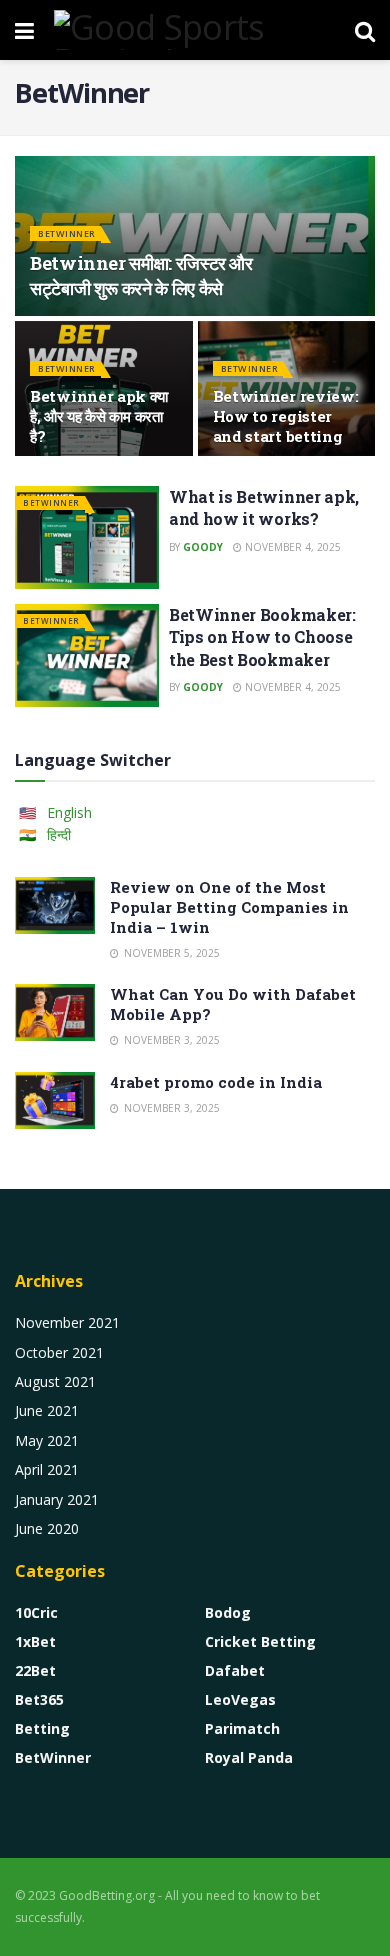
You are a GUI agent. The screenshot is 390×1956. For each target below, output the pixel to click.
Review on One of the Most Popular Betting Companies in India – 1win (229, 907)
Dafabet (235, 1670)
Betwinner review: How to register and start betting (286, 416)
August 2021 (55, 1381)
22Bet (35, 1670)
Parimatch (242, 1728)
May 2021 (47, 1440)
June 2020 (47, 1528)
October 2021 (59, 1352)
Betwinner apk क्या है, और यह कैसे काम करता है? (98, 416)
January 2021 (57, 1499)
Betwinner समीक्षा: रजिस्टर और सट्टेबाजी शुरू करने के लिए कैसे (141, 275)
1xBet (35, 1641)
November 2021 (67, 1322)
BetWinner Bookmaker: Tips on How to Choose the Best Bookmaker (262, 637)
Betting (42, 1728)
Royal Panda (249, 1757)
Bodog (228, 1612)
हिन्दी (59, 834)
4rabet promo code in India (216, 1082)
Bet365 (39, 1699)
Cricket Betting (260, 1641)
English (69, 812)
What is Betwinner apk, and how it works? (264, 507)
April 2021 (47, 1469)
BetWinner (67, 233)
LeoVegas (240, 1699)
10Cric (36, 1612)
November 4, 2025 (291, 547)
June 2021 (47, 1410)
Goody (203, 547)
